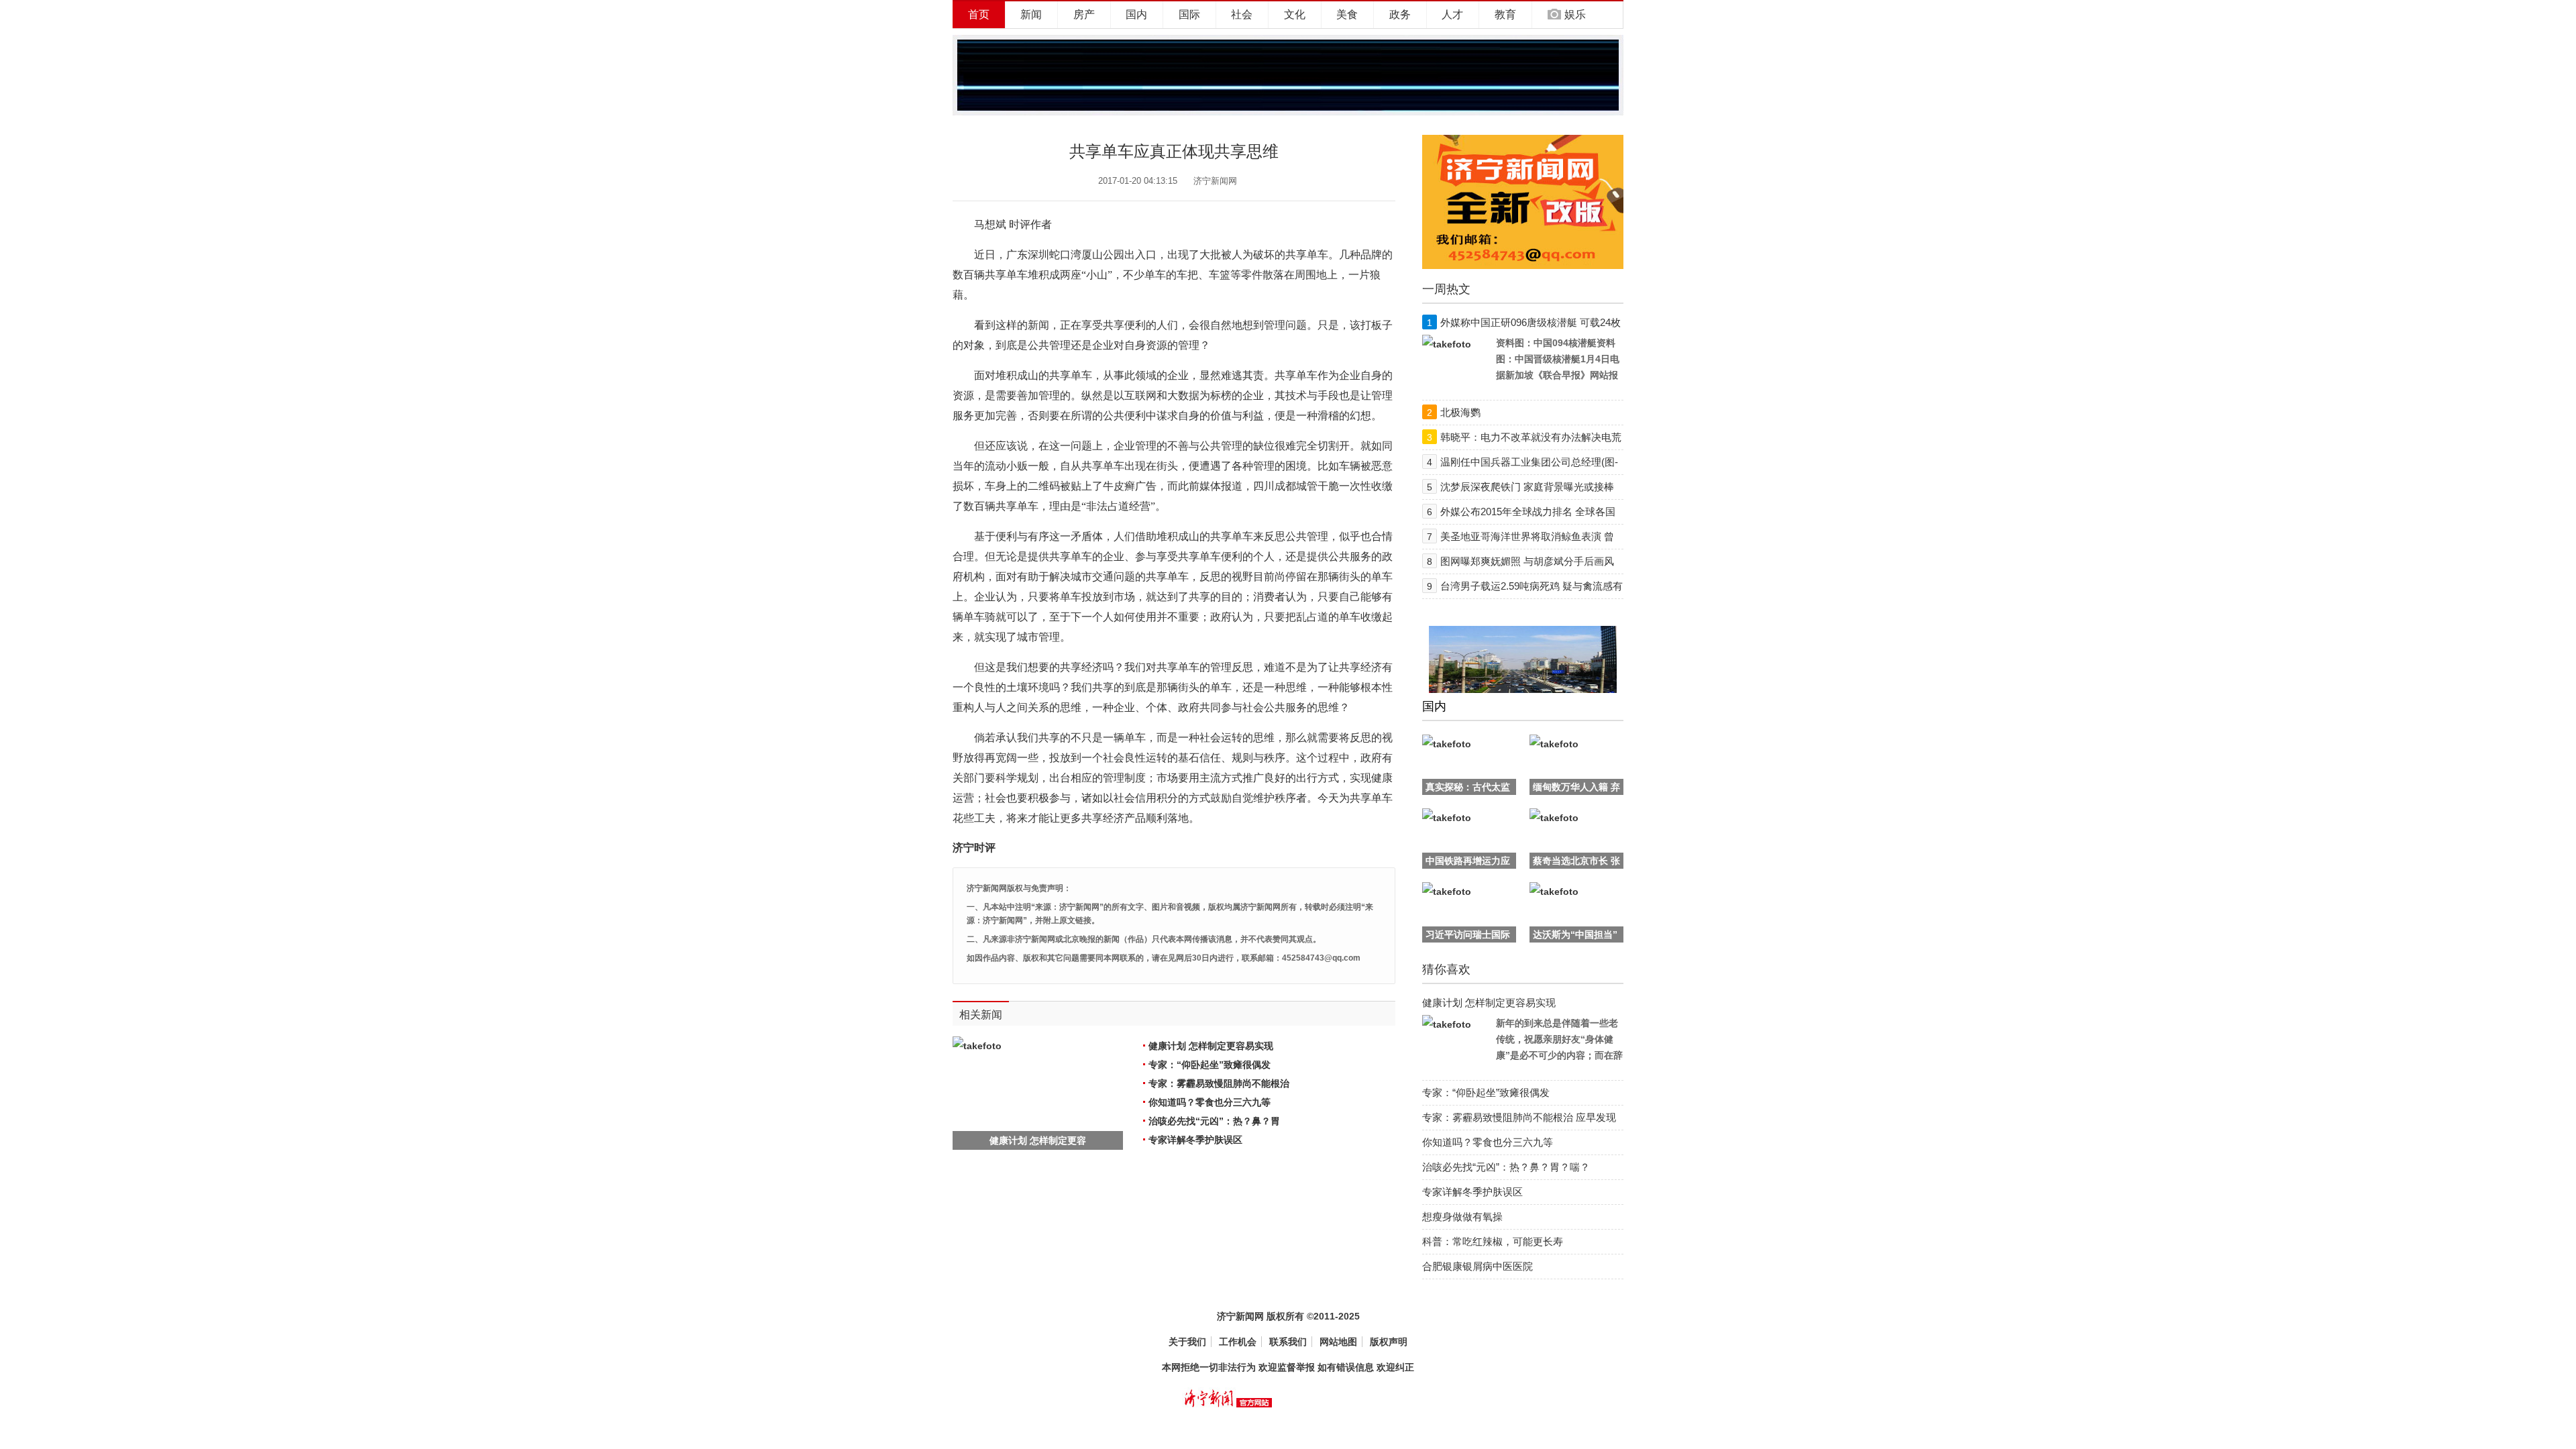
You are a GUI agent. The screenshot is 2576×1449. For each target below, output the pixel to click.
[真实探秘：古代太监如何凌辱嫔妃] (1447, 744)
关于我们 (1187, 1342)
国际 (1189, 14)
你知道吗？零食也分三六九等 (1210, 1102)
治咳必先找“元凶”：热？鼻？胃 (1214, 1121)
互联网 (1140, 395)
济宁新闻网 (1215, 181)
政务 (1400, 14)
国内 (1136, 14)
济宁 (963, 848)
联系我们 (1288, 1342)
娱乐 (1575, 14)
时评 (1020, 224)
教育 (1505, 14)
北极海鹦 (1460, 412)
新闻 (1031, 14)
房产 (1084, 14)
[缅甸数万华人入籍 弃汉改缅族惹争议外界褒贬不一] (1554, 744)
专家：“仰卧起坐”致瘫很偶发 (1210, 1065)
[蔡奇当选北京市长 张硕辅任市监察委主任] (1554, 818)
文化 (1295, 14)
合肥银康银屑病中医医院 (1478, 1266)
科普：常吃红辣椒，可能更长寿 (1493, 1241)
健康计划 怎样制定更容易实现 (1211, 1046)
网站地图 (1338, 1342)
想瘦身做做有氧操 (1462, 1217)
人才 (1452, 14)
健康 (1382, 778)
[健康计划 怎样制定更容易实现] (1447, 1024)
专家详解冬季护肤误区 (1195, 1140)
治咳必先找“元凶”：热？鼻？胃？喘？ (1506, 1167)
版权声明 (1389, 1342)
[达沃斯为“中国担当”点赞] (1554, 892)
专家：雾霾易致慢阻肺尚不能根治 (1219, 1083)
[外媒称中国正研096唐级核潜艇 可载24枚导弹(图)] (1447, 344)
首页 (979, 14)
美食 (1347, 14)
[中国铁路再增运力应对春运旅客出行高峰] (1447, 818)
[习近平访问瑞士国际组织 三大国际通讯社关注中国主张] (1447, 892)
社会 (1242, 14)
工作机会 (1238, 1342)
